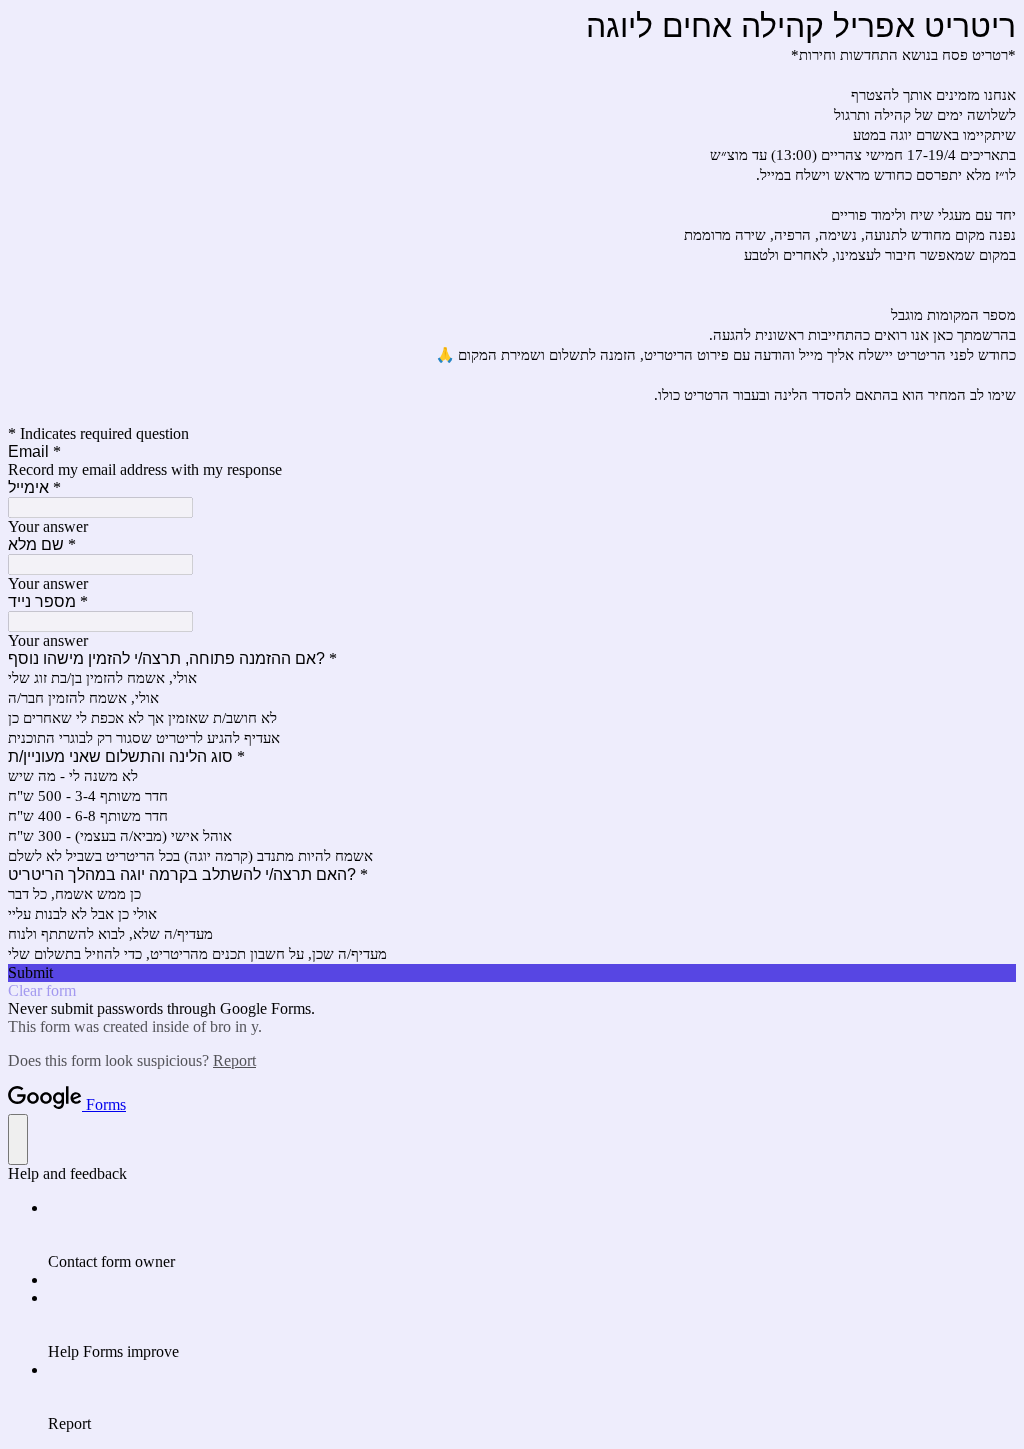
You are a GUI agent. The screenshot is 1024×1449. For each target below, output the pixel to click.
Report (234, 1060)
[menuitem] (532, 1235)
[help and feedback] (18, 1139)
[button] (512, 973)
